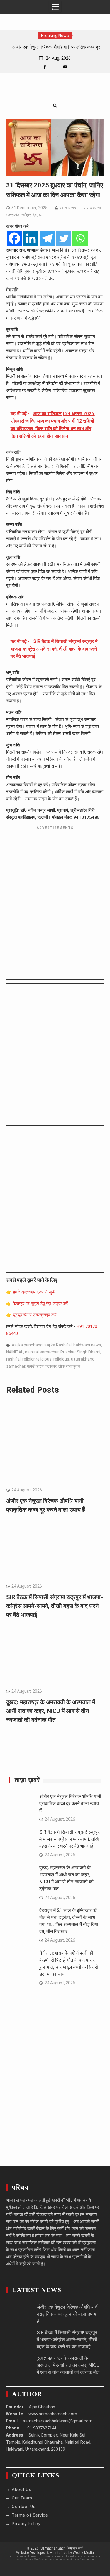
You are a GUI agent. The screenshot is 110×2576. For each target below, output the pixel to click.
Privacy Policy (26, 2524)
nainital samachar (42, 1352)
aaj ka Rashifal (58, 1345)
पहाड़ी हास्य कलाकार (42, 1366)
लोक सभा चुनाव (69, 1366)
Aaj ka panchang (27, 1345)
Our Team (22, 2498)
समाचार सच (68, 208)
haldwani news (87, 1345)
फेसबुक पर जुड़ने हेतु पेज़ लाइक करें (40, 1303)
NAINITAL (15, 1352)
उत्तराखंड (13, 215)
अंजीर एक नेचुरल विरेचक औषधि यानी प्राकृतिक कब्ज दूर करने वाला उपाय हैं (70, 1803)
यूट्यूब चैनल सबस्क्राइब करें (35, 1315)
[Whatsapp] (80, 238)
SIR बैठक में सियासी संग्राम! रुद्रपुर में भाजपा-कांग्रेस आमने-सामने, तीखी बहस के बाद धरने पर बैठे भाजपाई (55, 1606)
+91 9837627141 (41, 2428)
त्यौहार (26, 215)
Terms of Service (30, 2515)
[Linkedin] (31, 238)
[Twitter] (64, 238)
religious (61, 1359)
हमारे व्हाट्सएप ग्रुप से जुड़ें (34, 1292)
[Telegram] (47, 238)
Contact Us (24, 2507)
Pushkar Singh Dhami (80, 1352)
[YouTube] (65, 67)
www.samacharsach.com (53, 2414)
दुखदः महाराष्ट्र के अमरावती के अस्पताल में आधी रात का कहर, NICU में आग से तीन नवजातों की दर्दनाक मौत (51, 1711)
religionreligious (37, 1359)
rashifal (13, 1359)
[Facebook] (45, 67)
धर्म (41, 215)
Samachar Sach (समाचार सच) (62, 2548)
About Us (21, 2489)
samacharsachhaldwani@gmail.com (58, 2421)
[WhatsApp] (55, 67)
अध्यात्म (95, 208)
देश (35, 215)
